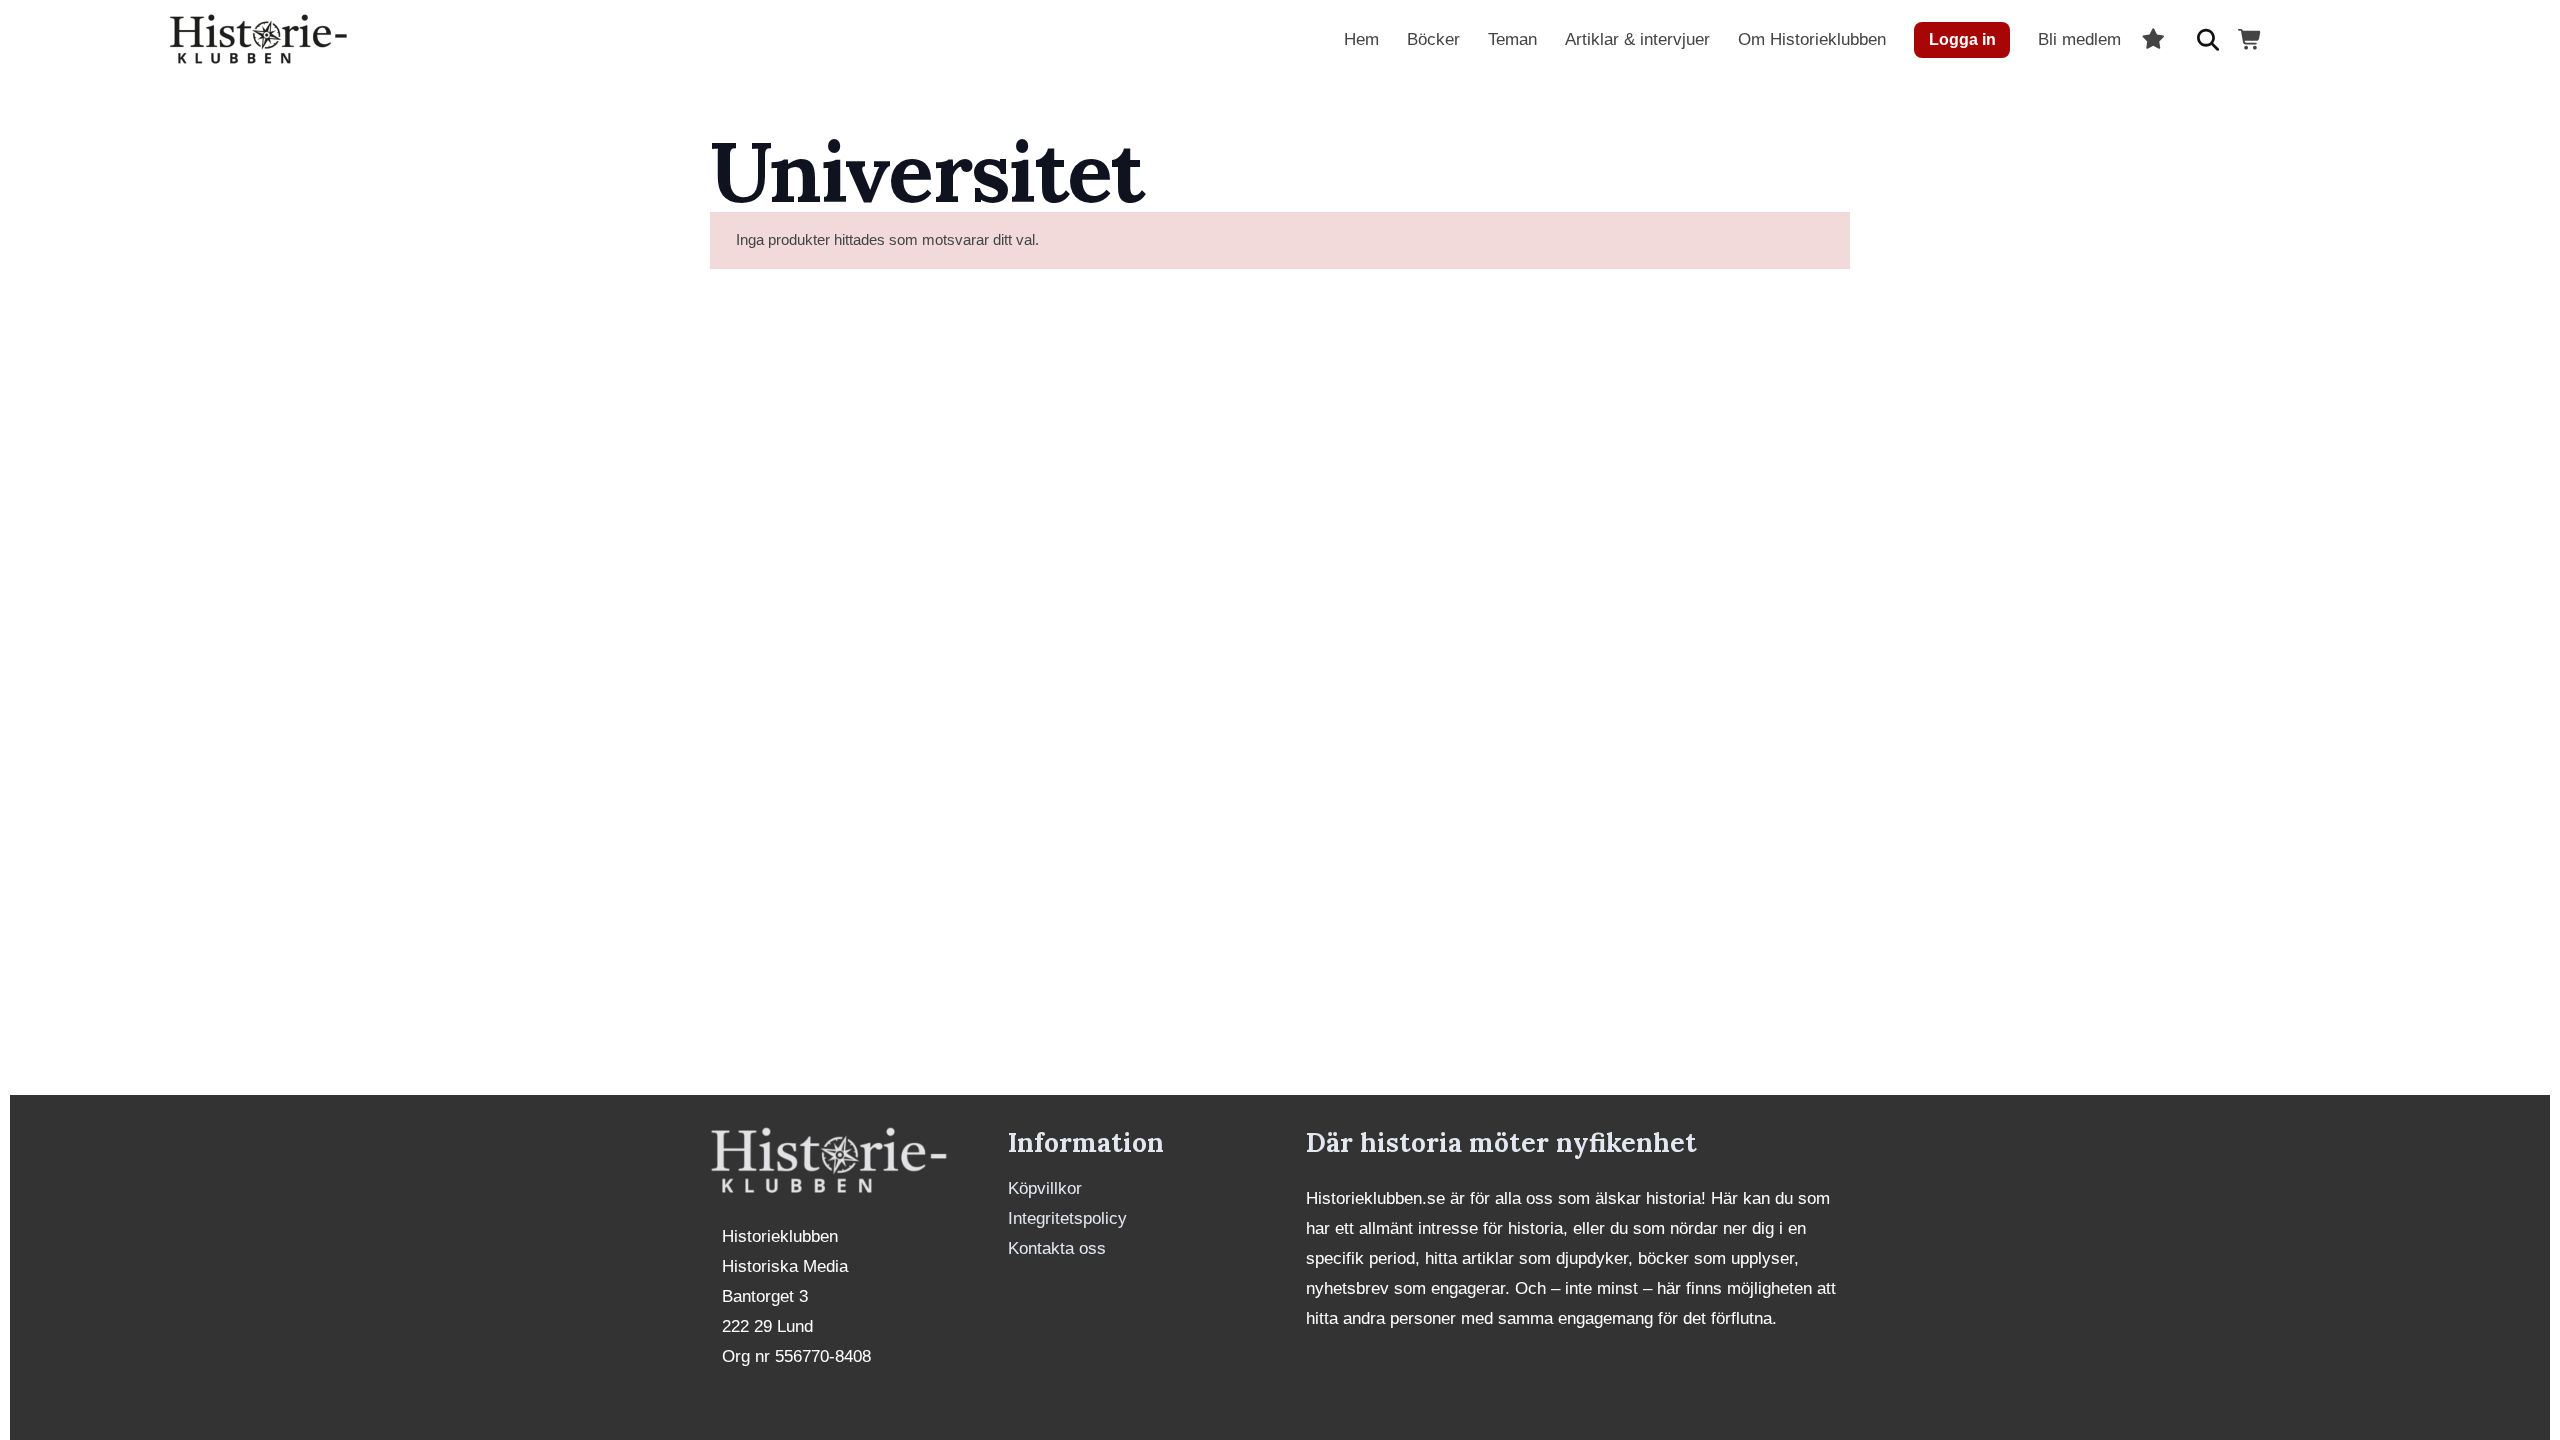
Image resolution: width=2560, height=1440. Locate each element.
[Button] (2208, 40)
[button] (1902, 40)
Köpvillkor (1045, 1188)
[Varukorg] (2251, 40)
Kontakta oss (1057, 1248)
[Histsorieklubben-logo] (258, 40)
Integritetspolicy (1067, 1218)
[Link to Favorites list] (2153, 40)
